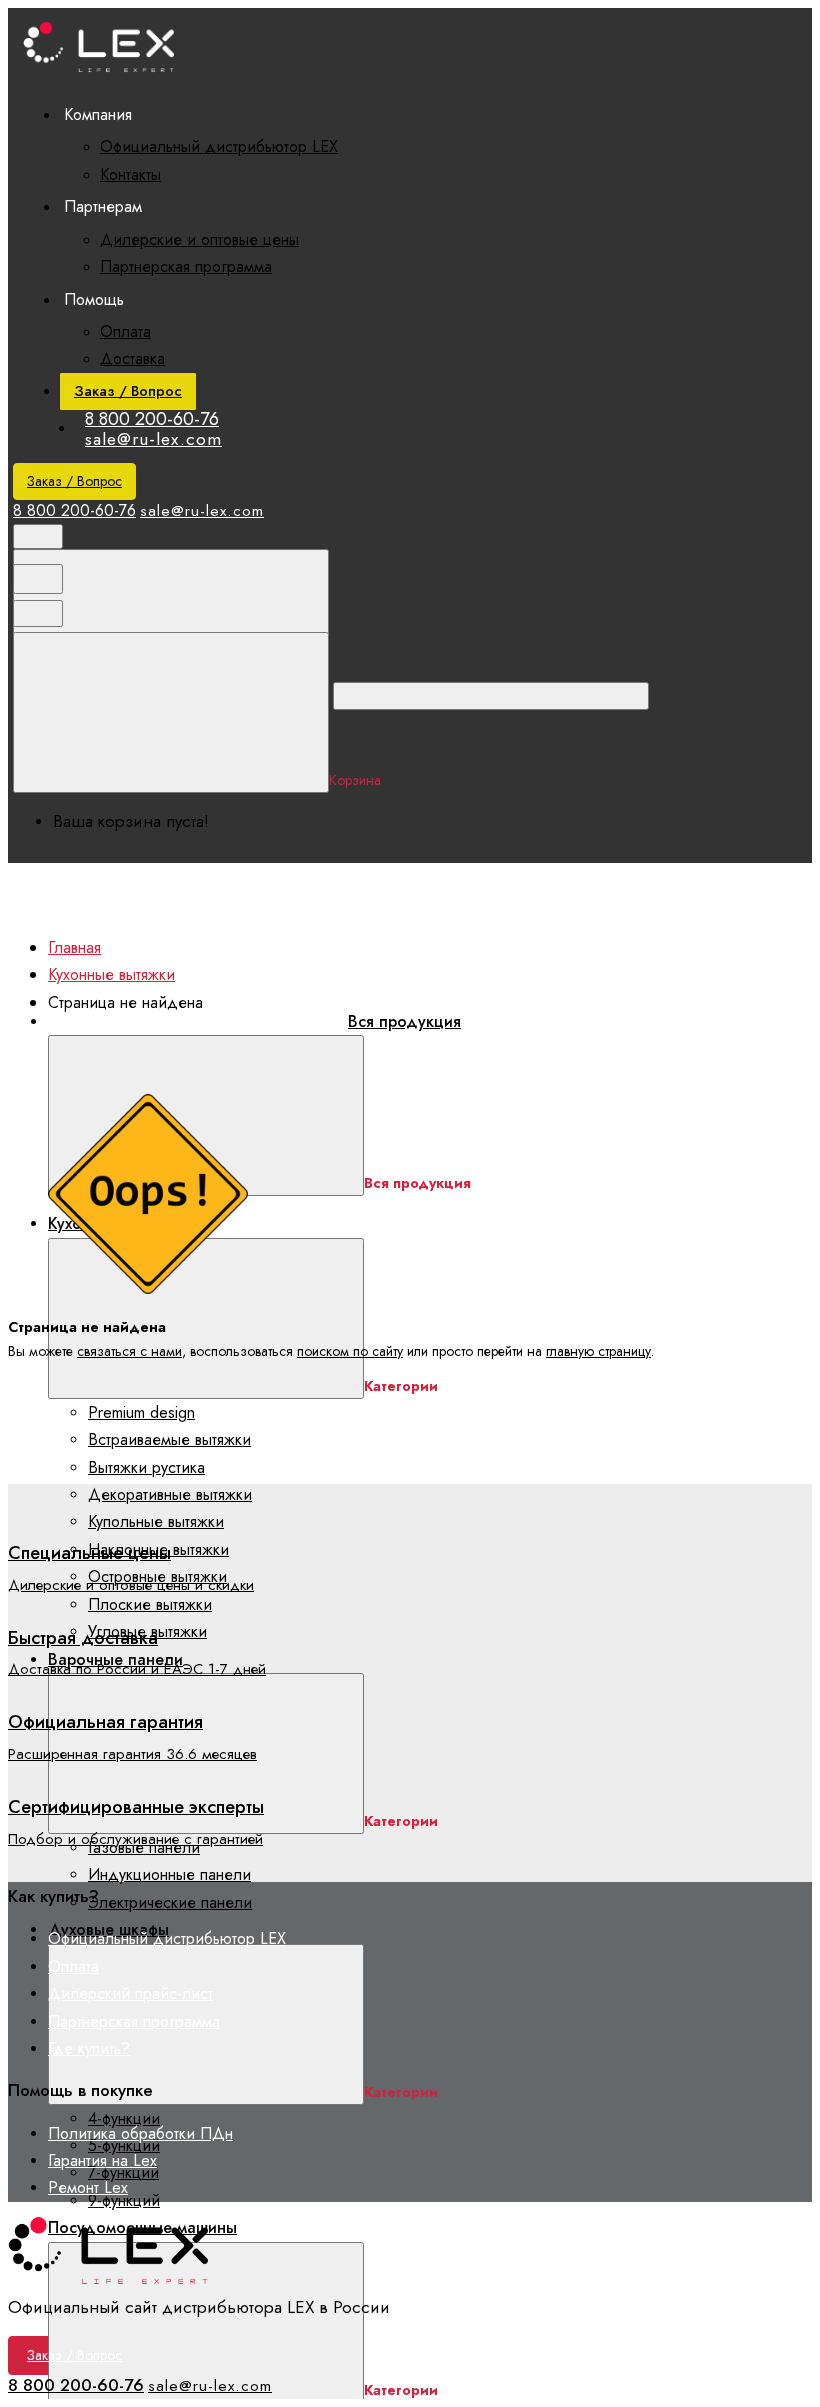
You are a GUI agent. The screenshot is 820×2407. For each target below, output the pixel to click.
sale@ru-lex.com (153, 439)
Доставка (132, 358)
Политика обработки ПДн (140, 2133)
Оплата (125, 331)
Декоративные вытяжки (170, 1494)
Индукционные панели (169, 1874)
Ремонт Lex (88, 2187)
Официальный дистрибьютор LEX (219, 146)
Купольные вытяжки (156, 1521)
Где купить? (89, 2048)
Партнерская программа (186, 266)
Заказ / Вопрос (128, 391)
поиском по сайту (350, 1351)
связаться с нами (129, 1351)
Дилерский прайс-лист (130, 1993)
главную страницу (598, 1351)
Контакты (130, 174)
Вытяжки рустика (146, 1467)
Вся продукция (404, 1021)
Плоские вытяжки (150, 1604)
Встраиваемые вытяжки (169, 1439)
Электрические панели (170, 1902)
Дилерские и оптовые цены (199, 239)
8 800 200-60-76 (152, 419)
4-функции (124, 2118)
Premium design (141, 1412)
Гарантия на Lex (102, 2160)
